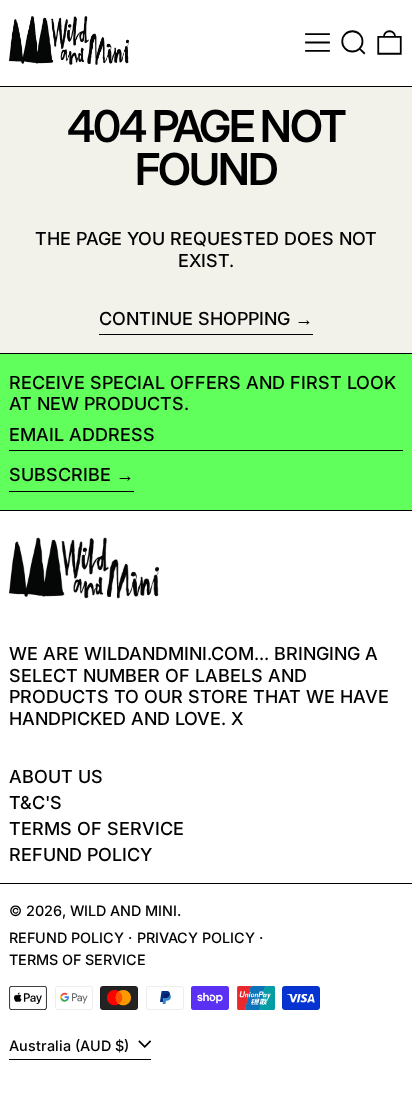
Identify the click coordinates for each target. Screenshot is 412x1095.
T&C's (35, 802)
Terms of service (77, 959)
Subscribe (60, 474)
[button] (353, 42)
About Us (56, 776)
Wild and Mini (123, 910)
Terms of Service (96, 828)
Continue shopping (194, 318)
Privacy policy (196, 937)
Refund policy (80, 854)
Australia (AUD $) (71, 1045)
